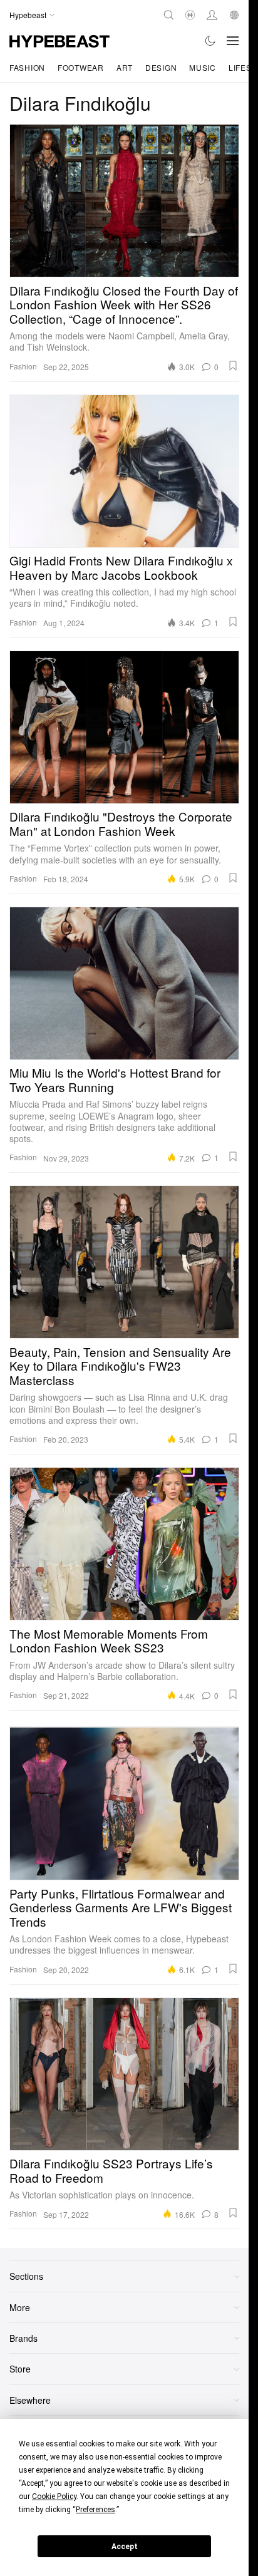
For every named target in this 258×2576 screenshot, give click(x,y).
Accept (125, 2547)
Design (161, 67)
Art (125, 67)
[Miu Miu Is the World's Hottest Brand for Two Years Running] (124, 983)
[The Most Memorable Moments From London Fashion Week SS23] (124, 1544)
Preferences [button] (95, 2510)
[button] (233, 366)
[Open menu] (233, 41)
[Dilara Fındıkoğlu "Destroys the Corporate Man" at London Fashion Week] (124, 727)
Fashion (27, 67)
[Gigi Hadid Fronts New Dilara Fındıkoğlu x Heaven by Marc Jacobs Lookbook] (124, 471)
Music (203, 67)
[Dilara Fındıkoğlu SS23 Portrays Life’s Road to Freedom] (124, 2074)
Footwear (81, 67)
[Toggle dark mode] (211, 41)
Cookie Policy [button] (54, 2496)
